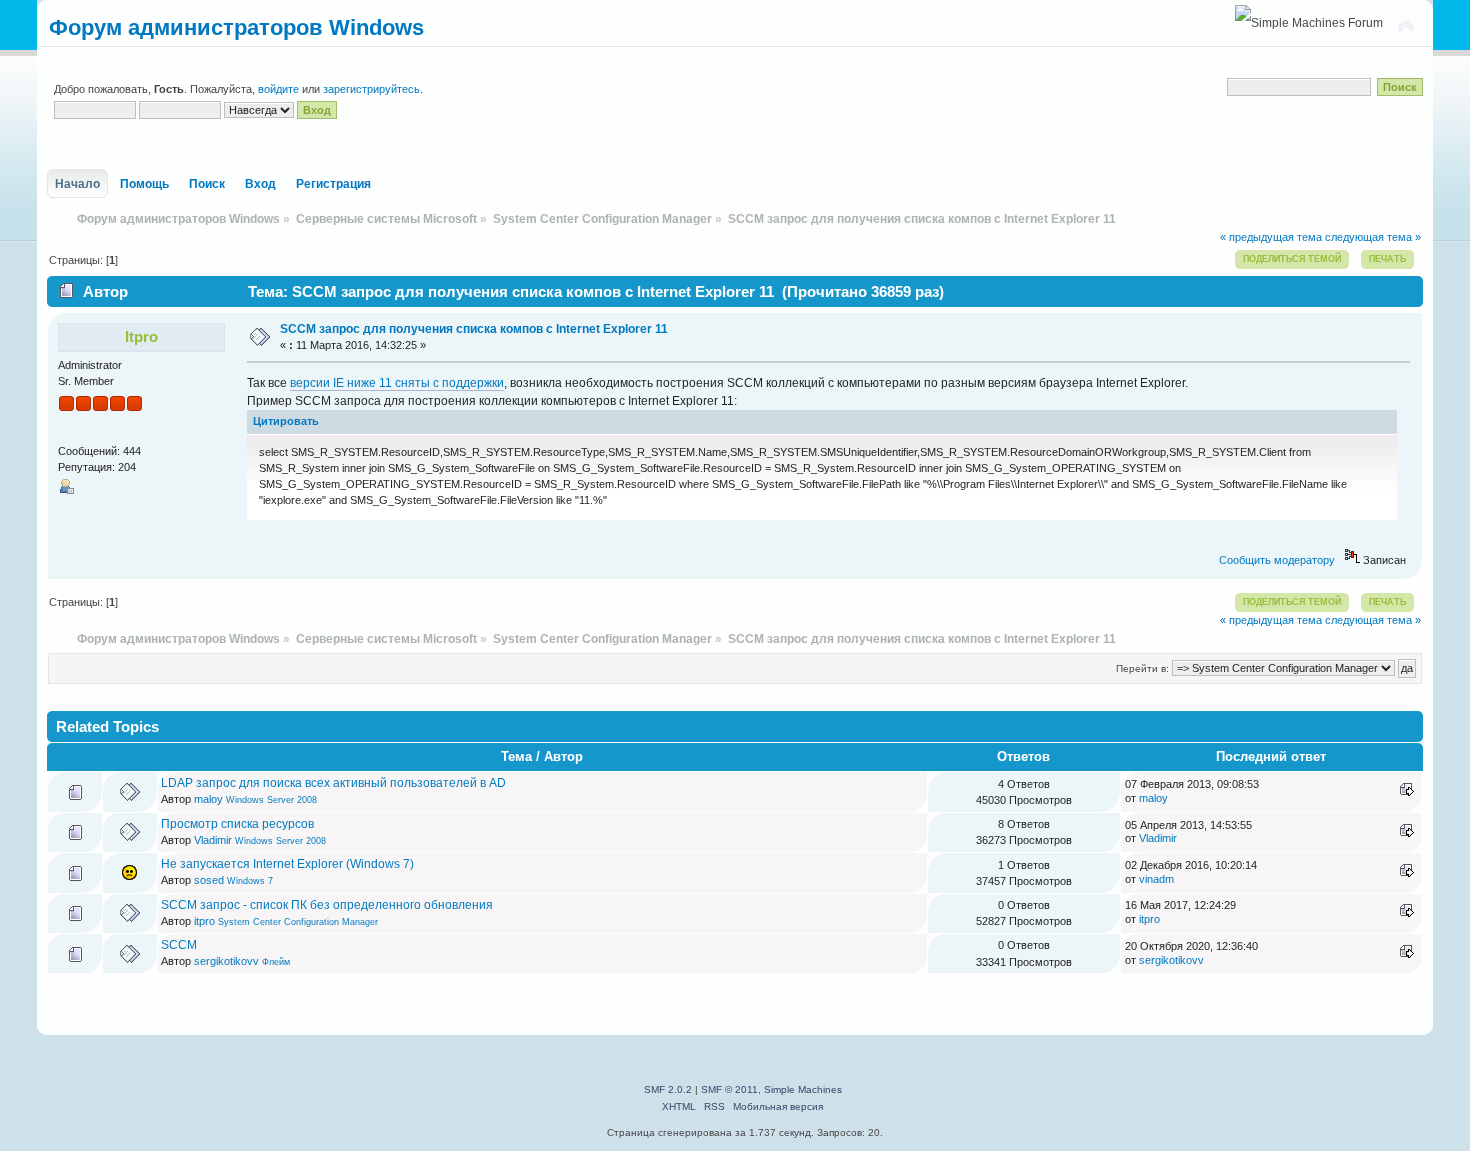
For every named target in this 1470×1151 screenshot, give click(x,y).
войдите (278, 89)
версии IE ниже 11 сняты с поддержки (397, 383)
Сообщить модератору (1277, 560)
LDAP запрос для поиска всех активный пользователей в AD (333, 783)
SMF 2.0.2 (668, 1089)
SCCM (179, 945)
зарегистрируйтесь (371, 89)
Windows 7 (250, 881)
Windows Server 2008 (271, 800)
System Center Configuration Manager (298, 922)
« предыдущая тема (1271, 237)
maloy (208, 799)
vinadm (1156, 879)
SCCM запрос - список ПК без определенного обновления (327, 905)
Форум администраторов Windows (236, 27)
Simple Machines (803, 1089)
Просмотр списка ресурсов (237, 824)
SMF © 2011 (729, 1089)
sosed (209, 880)
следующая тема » (1373, 237)
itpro (141, 336)
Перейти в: (1142, 668)
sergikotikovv (226, 961)
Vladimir (213, 840)
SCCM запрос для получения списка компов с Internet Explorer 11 (474, 329)
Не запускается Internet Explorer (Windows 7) (287, 864)
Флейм (276, 962)
